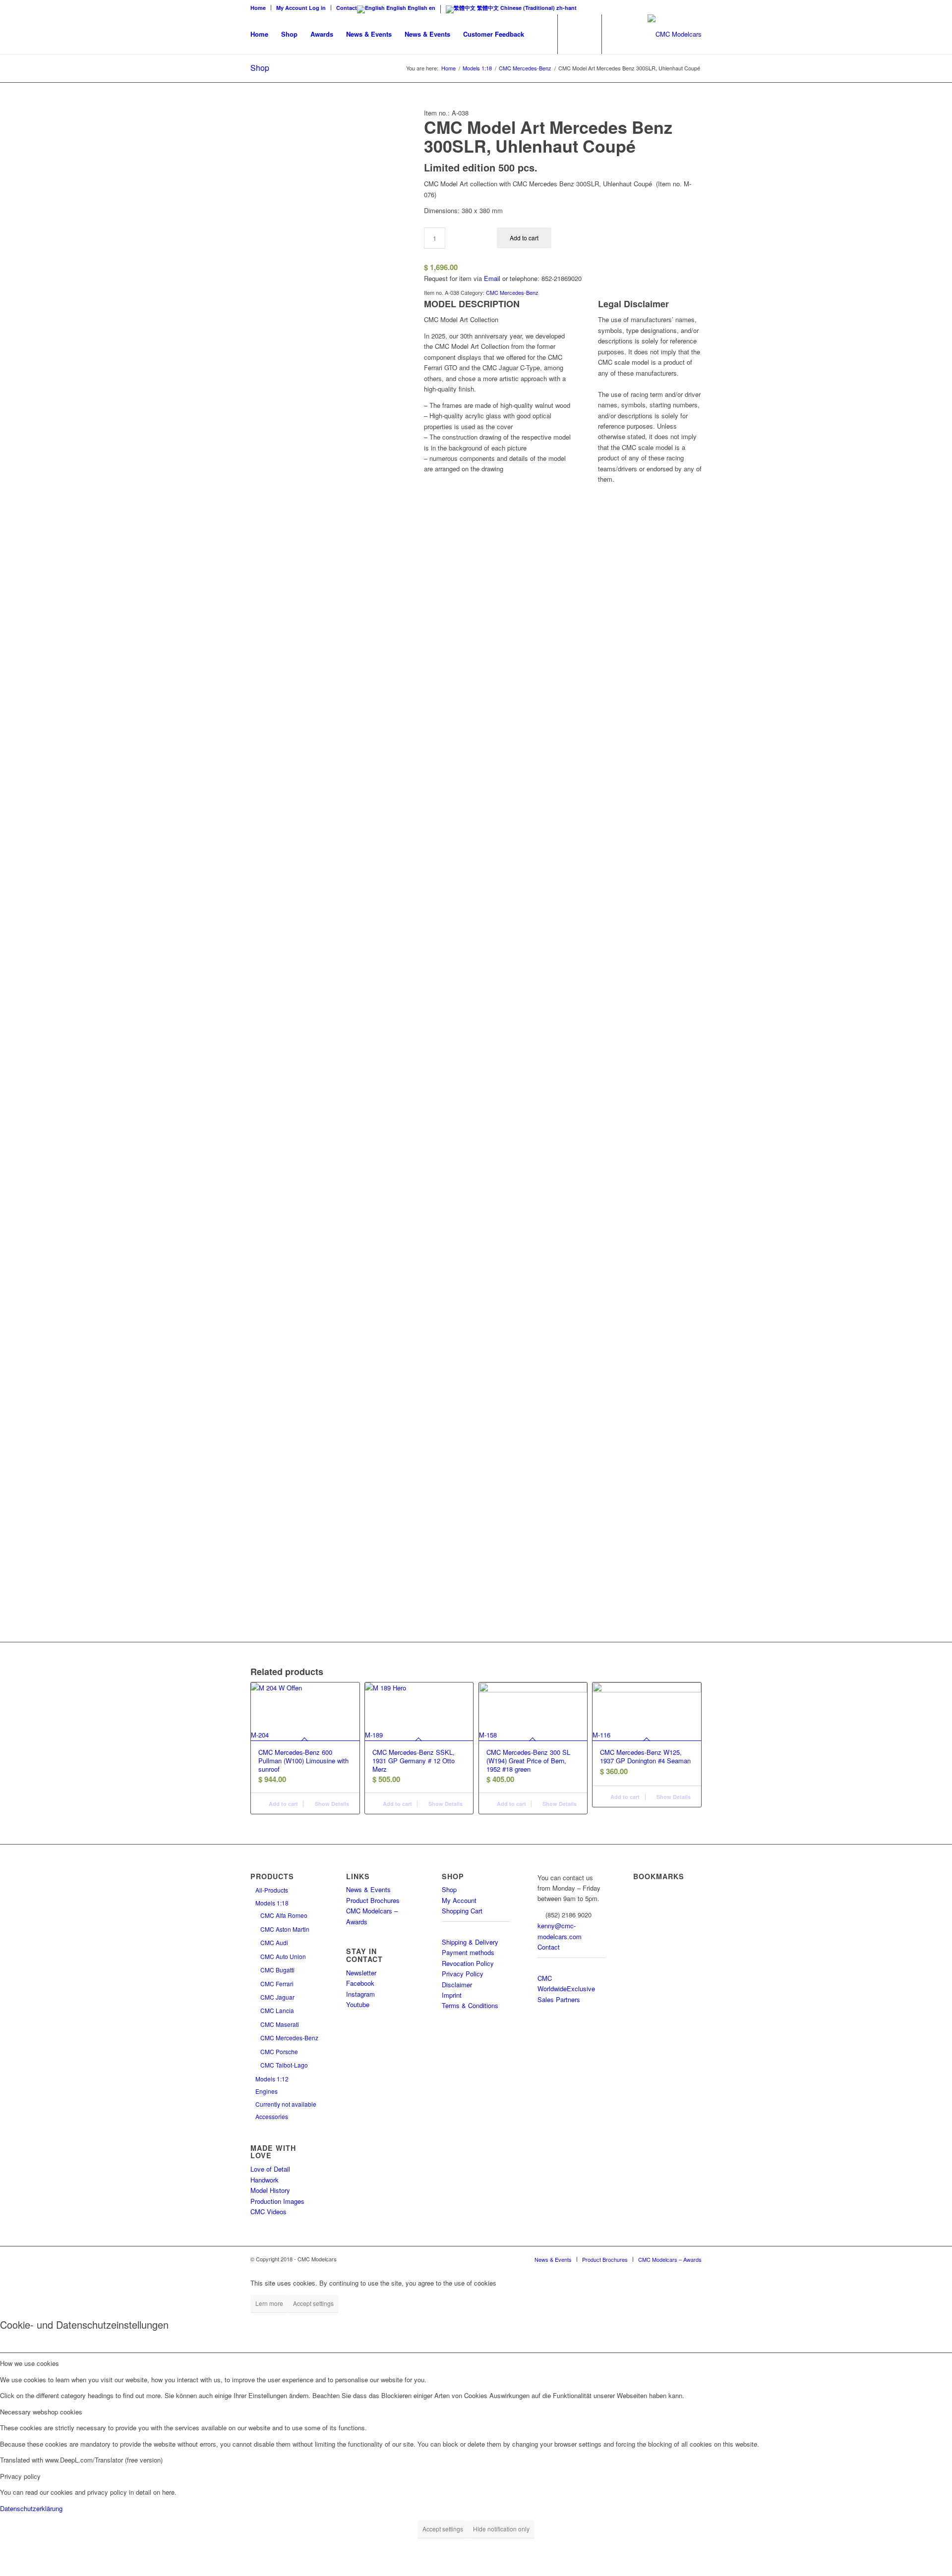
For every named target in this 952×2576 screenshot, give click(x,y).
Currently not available (286, 2104)
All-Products (272, 1890)
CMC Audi (274, 1942)
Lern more (269, 2303)
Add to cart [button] (283, 1804)
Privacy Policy (463, 1974)
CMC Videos (268, 2212)
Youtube (358, 2004)
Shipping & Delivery (470, 1942)
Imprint (452, 1995)
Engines (267, 2091)
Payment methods (468, 1952)
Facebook (360, 1983)
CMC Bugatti (277, 1970)
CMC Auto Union (283, 1956)
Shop (260, 68)
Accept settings (313, 2303)
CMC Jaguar (277, 1997)
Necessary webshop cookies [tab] (41, 2412)
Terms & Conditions (470, 2005)
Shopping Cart (462, 1911)
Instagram (360, 1994)
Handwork (265, 2180)
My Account (459, 1900)
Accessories (272, 2116)
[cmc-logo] (675, 34)
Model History (270, 2190)
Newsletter (361, 1973)
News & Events (368, 1889)
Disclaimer (457, 1985)
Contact (347, 8)
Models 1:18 (272, 1903)
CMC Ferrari (277, 1984)
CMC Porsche (279, 2051)
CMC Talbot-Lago (284, 2065)
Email (492, 278)
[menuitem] (261, 8)
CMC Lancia (277, 2010)
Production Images (277, 2201)
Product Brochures (373, 1900)
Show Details (331, 1804)
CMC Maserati (280, 2024)
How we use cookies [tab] (30, 2363)
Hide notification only (501, 2529)
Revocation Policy (468, 1963)
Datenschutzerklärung (31, 2508)
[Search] (540, 34)
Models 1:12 (272, 2079)
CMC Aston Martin (285, 1929)
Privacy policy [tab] (20, 2476)
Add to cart (524, 238)
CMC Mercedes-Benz (512, 292)
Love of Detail (270, 2169)
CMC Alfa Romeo (284, 1915)
